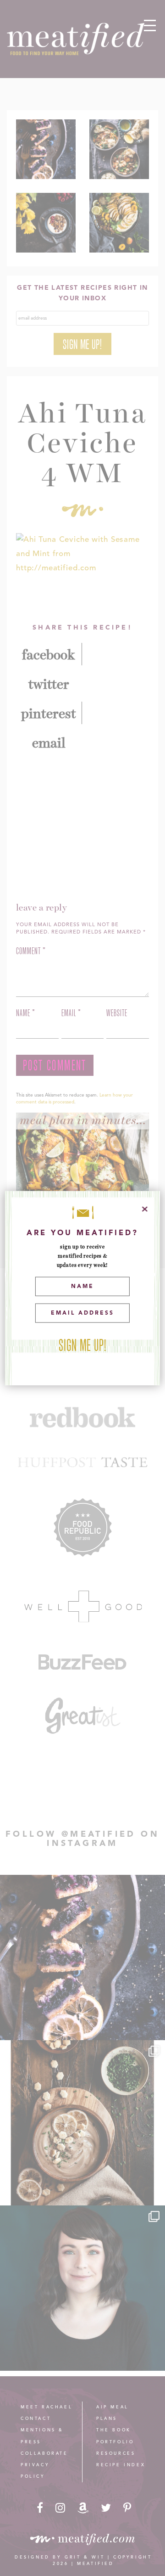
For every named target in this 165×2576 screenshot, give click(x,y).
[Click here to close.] (145, 1209)
